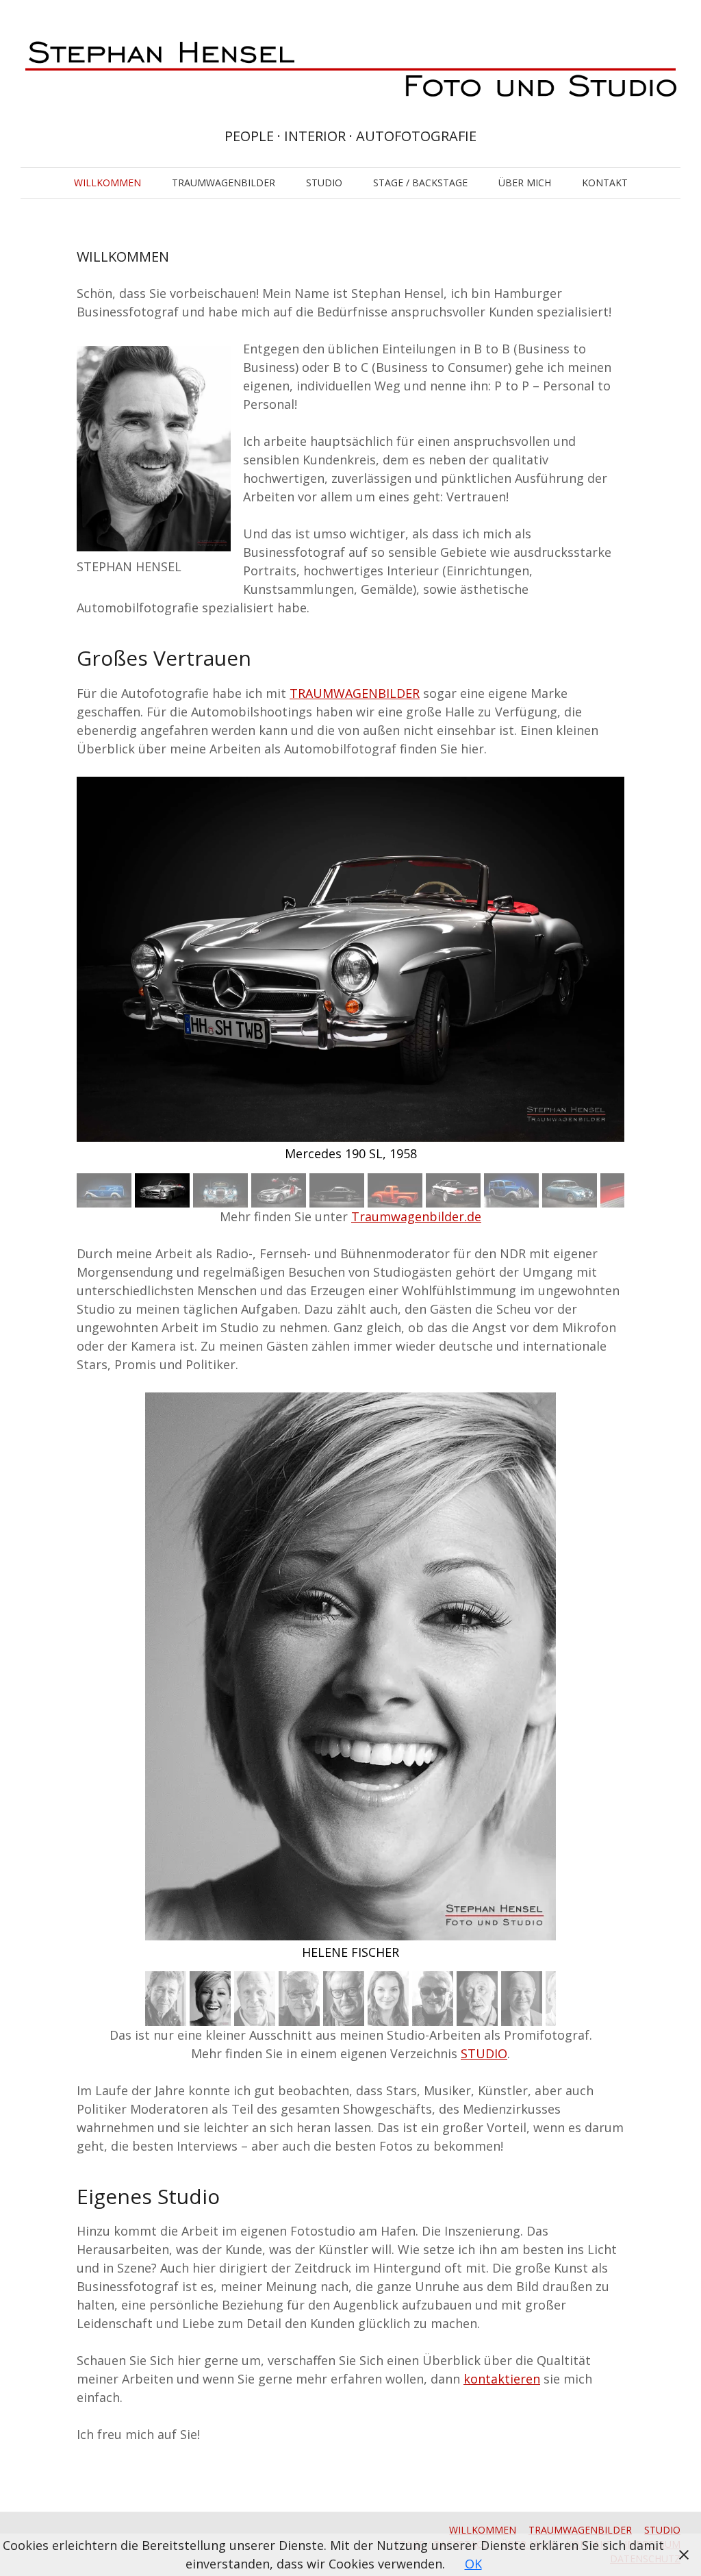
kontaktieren (502, 2379)
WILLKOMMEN (107, 183)
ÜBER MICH (525, 183)
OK (473, 2564)
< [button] (80, 972)
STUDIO (324, 183)
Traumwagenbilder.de (416, 1216)
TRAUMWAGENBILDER (224, 183)
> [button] (621, 972)
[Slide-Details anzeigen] (350, 960)
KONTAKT (605, 183)
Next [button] (621, 1190)
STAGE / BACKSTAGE (420, 183)
